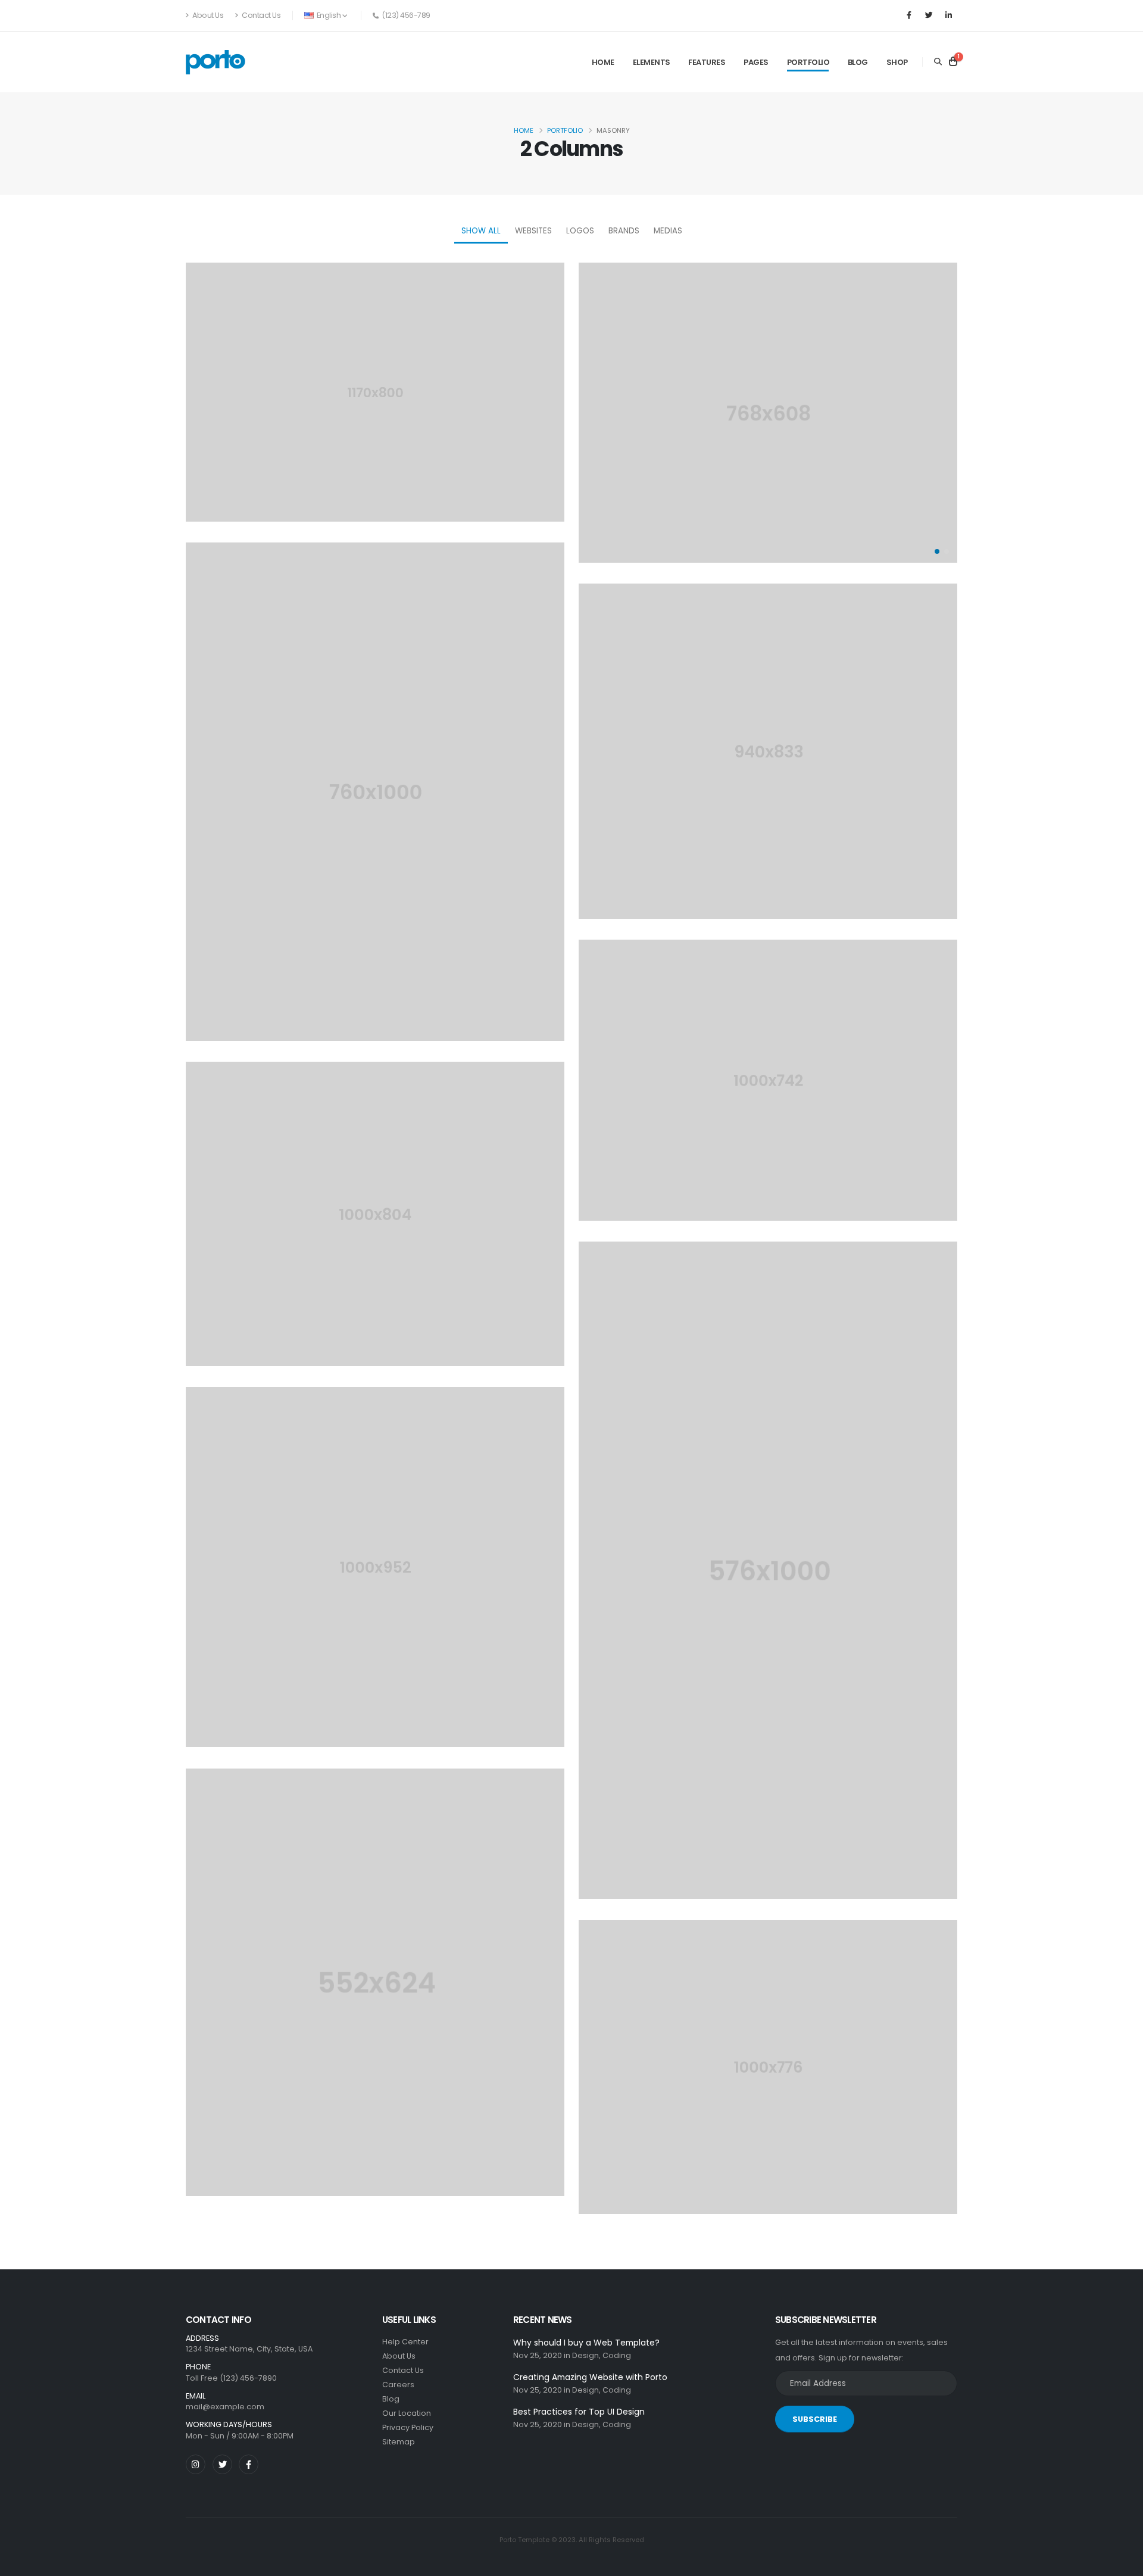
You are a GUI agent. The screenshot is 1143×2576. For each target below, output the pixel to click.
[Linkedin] (948, 15)
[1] (953, 62)
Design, (586, 2355)
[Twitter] (929, 15)
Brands (624, 231)
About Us (207, 15)
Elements (652, 62)
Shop (897, 62)
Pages (756, 62)
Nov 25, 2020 (538, 2355)
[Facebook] (909, 15)
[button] (937, 551)
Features (707, 62)
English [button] (329, 15)
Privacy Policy (408, 2427)
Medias (668, 231)
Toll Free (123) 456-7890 (231, 2378)
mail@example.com (225, 2407)
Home (603, 62)
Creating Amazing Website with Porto (590, 2377)
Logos (580, 231)
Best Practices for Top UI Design (579, 2412)
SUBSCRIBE (815, 2419)
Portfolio (808, 62)
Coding (617, 2355)
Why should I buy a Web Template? (586, 2343)
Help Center (405, 2342)
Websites (533, 231)
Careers (398, 2385)
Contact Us (261, 15)
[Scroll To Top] (1122, 2563)
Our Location (407, 2413)
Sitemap (399, 2442)
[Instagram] (196, 2464)
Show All (481, 231)
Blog (858, 62)
